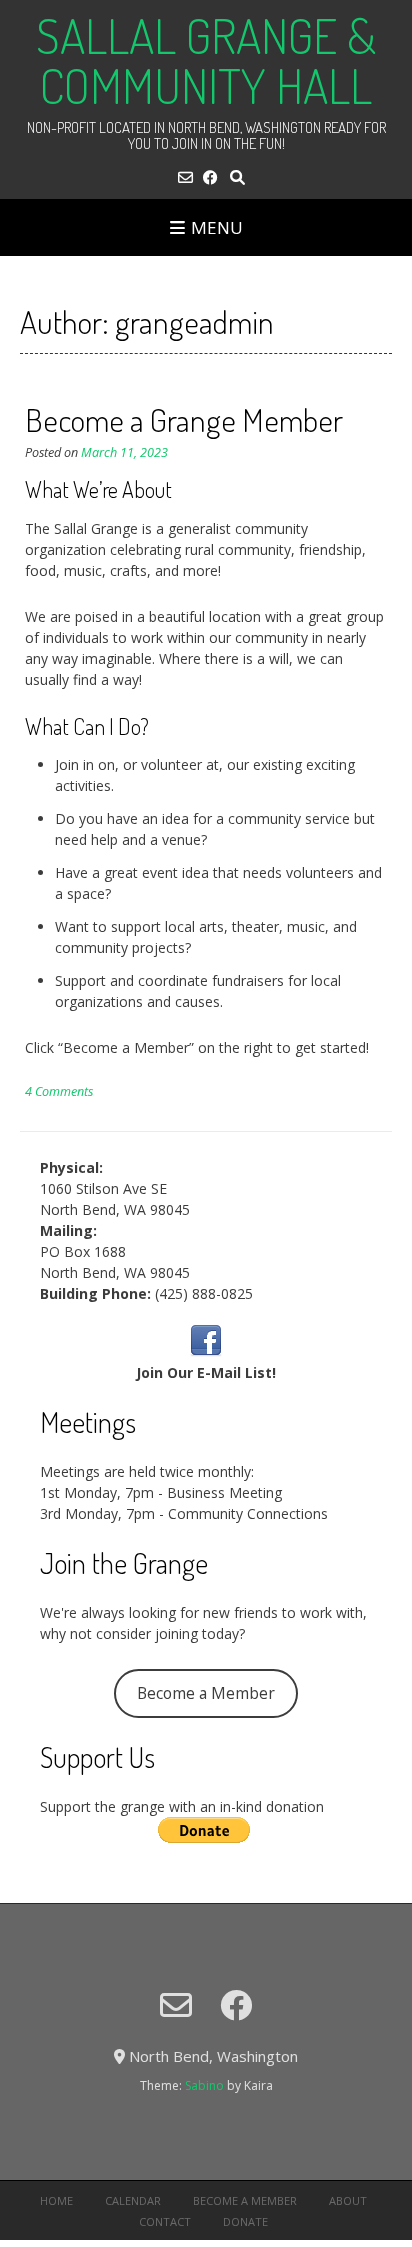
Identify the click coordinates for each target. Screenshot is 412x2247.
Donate (245, 2221)
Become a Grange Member (184, 419)
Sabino (204, 2085)
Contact (165, 2221)
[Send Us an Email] (185, 177)
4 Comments (59, 1091)
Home (56, 2200)
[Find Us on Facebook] (210, 177)
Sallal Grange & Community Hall (206, 60)
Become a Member (206, 1693)
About (348, 2200)
